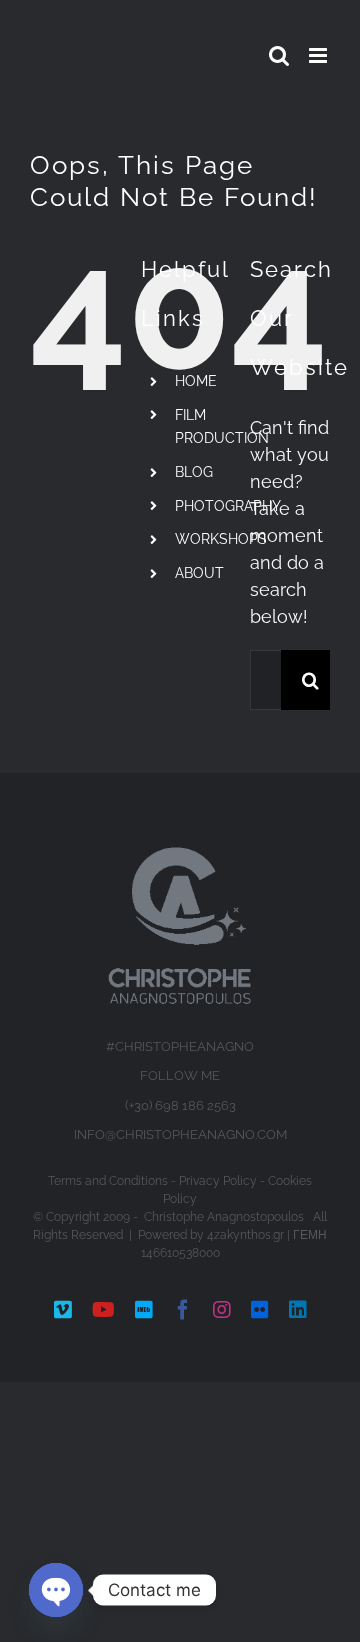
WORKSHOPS (221, 539)
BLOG (194, 472)
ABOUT (199, 573)
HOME (196, 381)
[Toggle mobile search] (279, 55)
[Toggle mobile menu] (319, 55)
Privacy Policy (218, 1181)
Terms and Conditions (108, 1181)
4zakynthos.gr (245, 1235)
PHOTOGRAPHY (228, 506)
